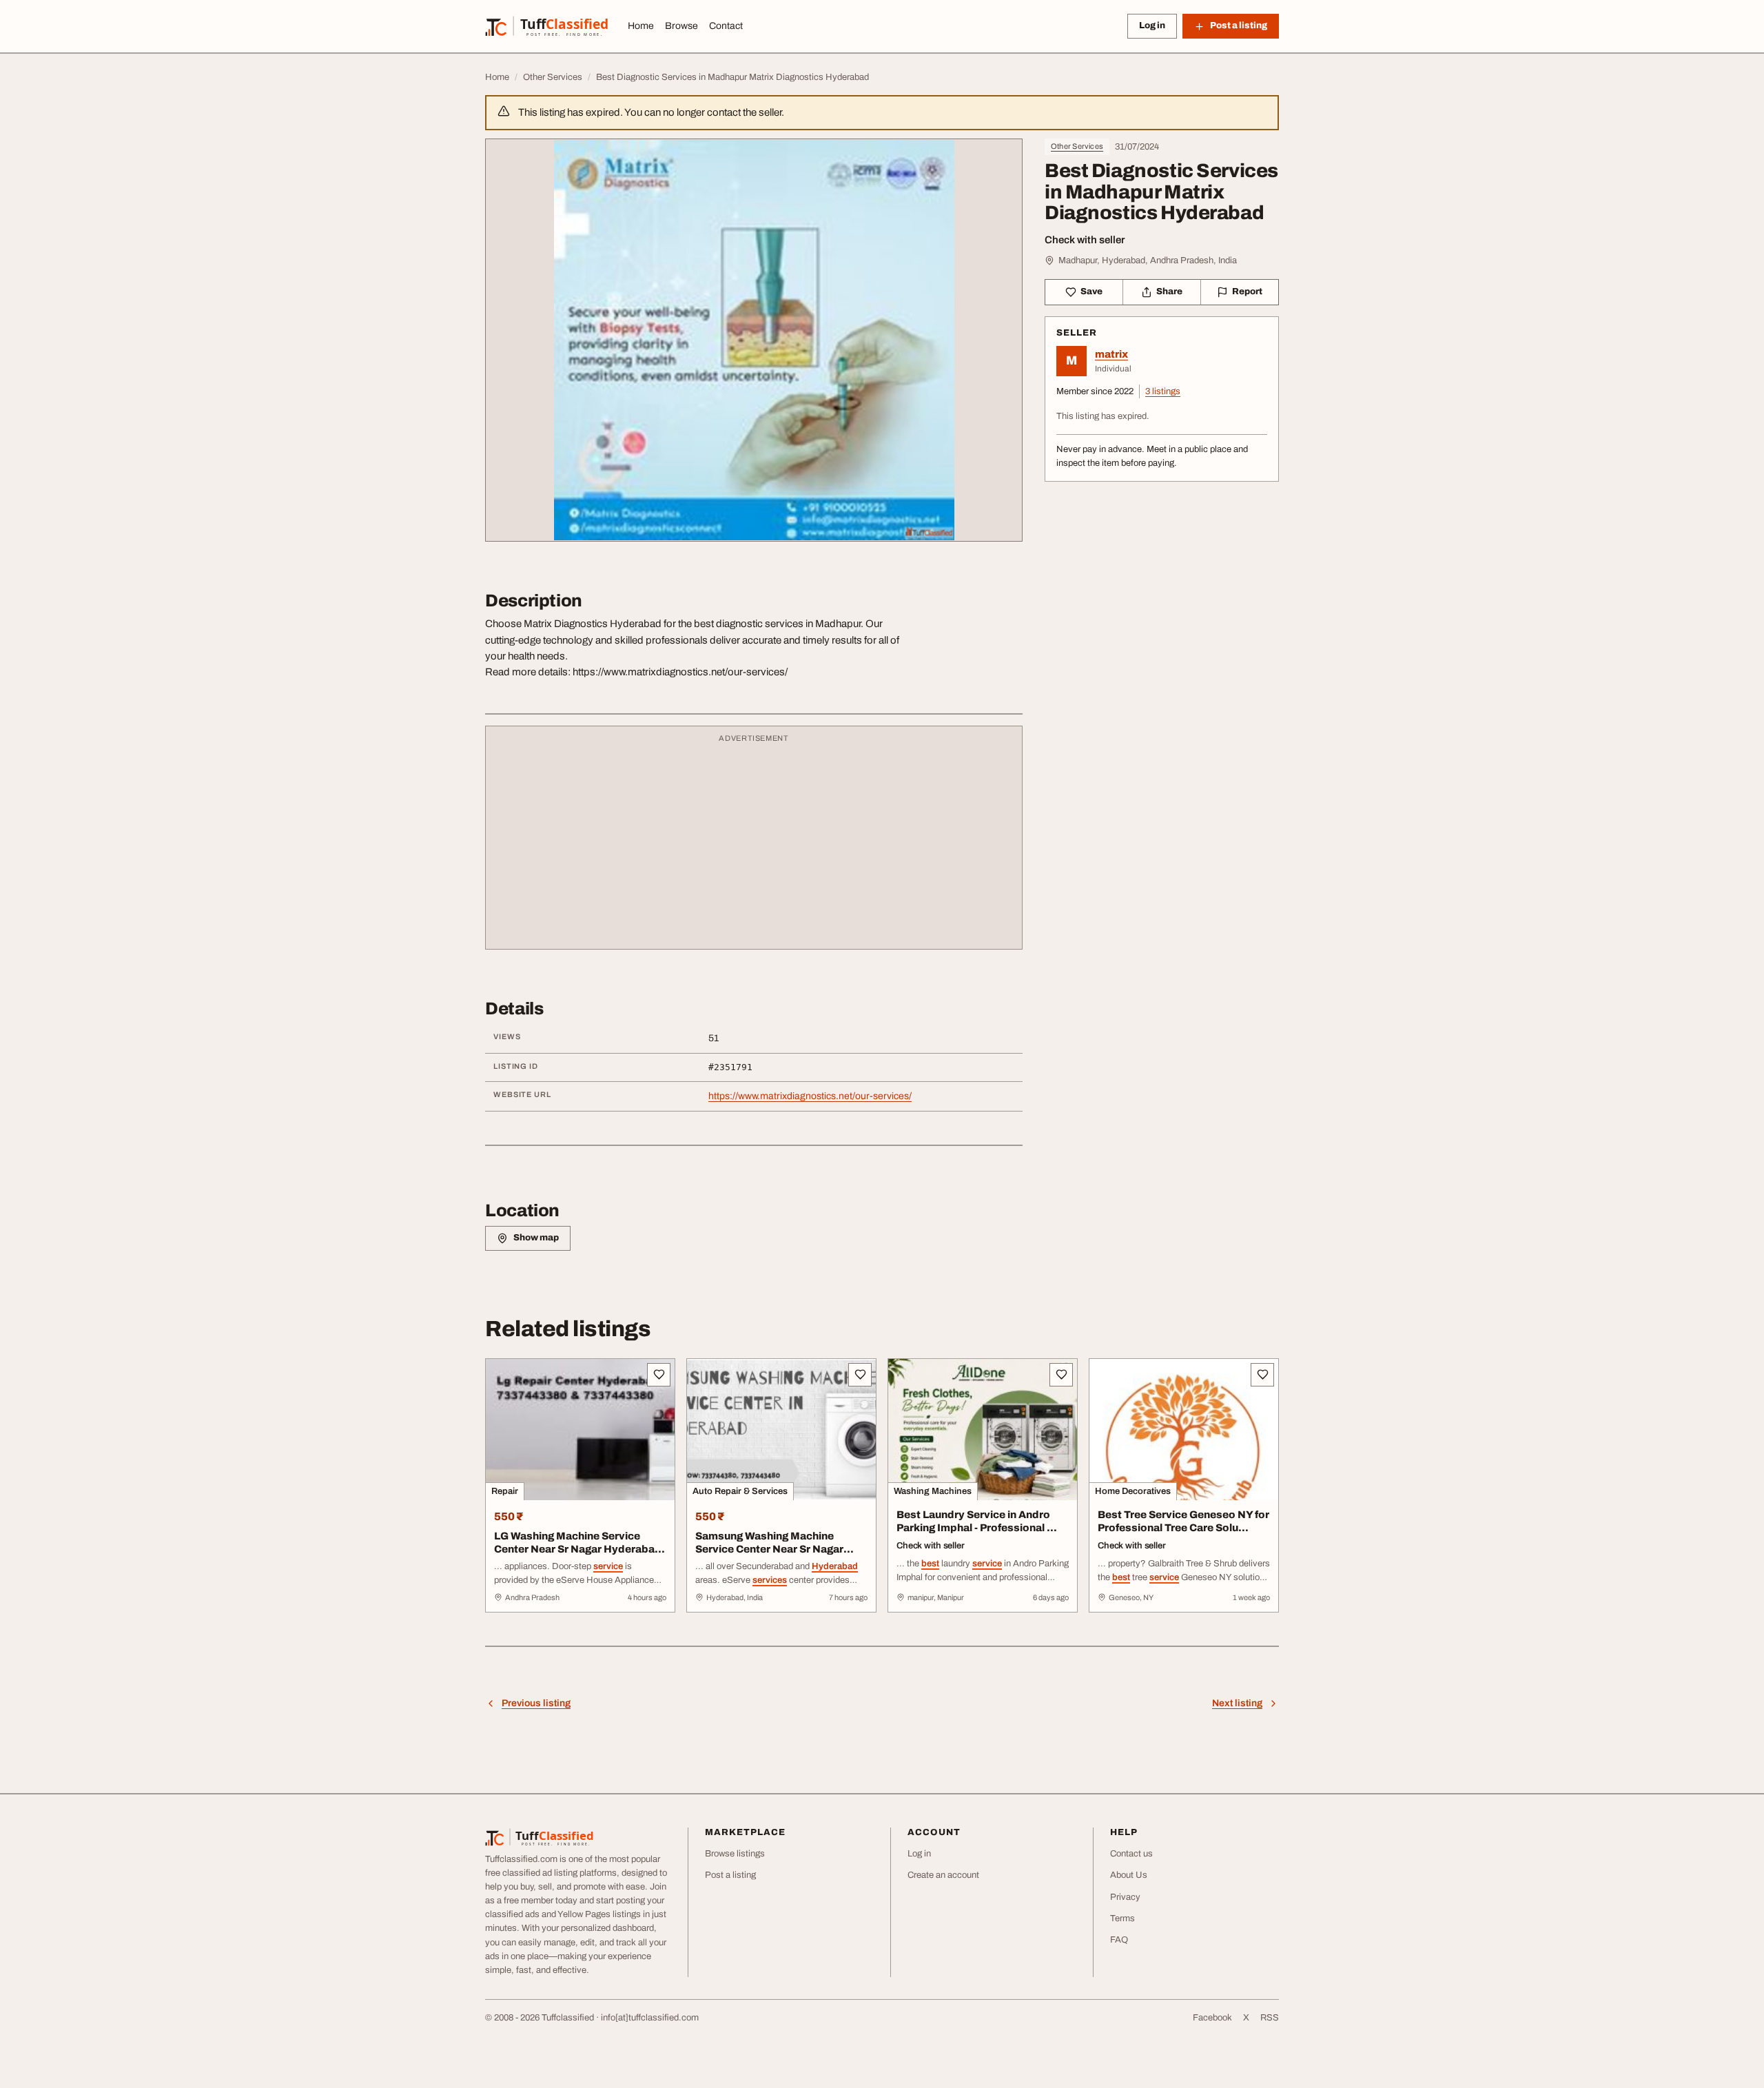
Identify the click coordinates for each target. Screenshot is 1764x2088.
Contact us (1131, 1854)
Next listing (1237, 1703)
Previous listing (536, 1703)
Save (1091, 291)
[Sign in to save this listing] (659, 1375)
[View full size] (754, 340)
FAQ (1119, 1940)
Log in (1152, 25)
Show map (536, 1238)
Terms (1122, 1918)
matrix (1111, 354)
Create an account (943, 1875)
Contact (726, 26)
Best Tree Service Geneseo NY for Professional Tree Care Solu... (1183, 1521)
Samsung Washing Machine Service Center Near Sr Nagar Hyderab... (769, 1549)
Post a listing (730, 1875)
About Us (1129, 1875)
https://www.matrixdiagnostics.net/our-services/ (810, 1096)
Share (1169, 291)
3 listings (1163, 391)
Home (641, 26)
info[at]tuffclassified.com (650, 2018)
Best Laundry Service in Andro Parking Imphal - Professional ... (977, 1521)
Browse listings (735, 1854)
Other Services (1077, 146)
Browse (681, 26)
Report (1247, 291)
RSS (1270, 2018)
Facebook (1212, 2018)
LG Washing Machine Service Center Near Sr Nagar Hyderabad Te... (578, 1549)
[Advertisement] (754, 844)
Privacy (1125, 1897)
